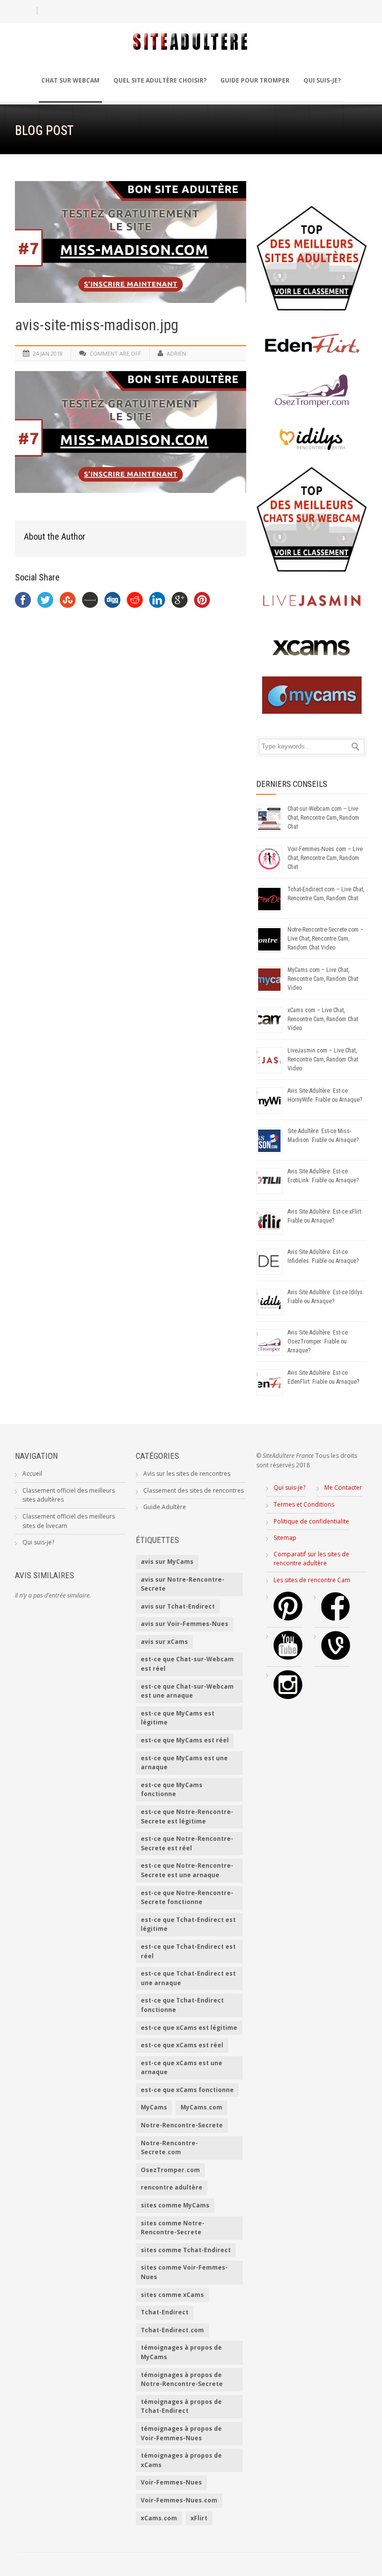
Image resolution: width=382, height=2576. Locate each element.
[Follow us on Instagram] (288, 1697)
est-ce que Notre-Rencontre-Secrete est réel (187, 1843)
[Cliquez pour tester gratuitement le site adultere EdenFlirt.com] (312, 343)
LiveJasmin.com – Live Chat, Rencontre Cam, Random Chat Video (323, 1059)
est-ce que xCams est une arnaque (182, 2068)
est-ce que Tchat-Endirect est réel (188, 1951)
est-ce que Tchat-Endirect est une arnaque (188, 1978)
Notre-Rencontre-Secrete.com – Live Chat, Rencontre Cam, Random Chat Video (326, 939)
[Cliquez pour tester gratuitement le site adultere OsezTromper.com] (312, 391)
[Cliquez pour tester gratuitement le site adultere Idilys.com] (312, 438)
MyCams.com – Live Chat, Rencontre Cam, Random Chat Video (323, 979)
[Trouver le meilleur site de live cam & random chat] (312, 519)
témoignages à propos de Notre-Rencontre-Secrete (182, 2380)
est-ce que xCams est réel (182, 2045)
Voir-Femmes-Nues (171, 2482)
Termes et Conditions (304, 1504)
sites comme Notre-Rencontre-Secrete (173, 2228)
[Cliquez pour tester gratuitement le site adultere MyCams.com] (312, 695)
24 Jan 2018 (48, 353)
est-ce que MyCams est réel (185, 1740)
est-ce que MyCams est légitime (178, 1718)
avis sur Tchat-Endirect (178, 1606)
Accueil (32, 1474)
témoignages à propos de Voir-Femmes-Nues (181, 2433)
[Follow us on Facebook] (336, 1618)
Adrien (176, 353)
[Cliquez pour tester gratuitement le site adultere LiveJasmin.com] (312, 601)
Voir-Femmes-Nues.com (179, 2500)
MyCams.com (201, 2107)
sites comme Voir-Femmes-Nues (184, 2272)
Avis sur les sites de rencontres (187, 1474)
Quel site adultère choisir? (160, 80)
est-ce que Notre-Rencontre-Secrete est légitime (187, 1816)
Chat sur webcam (70, 80)
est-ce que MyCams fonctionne (172, 1790)
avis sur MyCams (167, 1562)
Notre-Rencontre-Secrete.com (169, 2148)
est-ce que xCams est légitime (189, 2028)
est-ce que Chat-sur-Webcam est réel (187, 1664)
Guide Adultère (165, 1507)
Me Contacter (343, 1487)
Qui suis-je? (322, 80)
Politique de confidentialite (311, 1521)
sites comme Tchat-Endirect (186, 2250)
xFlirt (199, 2518)
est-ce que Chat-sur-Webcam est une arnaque (187, 1691)
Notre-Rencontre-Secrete (182, 2125)
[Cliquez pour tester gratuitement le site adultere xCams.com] (312, 648)
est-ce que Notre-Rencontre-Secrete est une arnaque (187, 1870)
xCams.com (159, 2518)
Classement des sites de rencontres (193, 1490)
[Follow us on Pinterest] (288, 1618)
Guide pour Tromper (255, 80)
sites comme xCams (172, 2295)
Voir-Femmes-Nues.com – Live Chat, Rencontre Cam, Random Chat (325, 858)
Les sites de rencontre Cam (312, 1580)
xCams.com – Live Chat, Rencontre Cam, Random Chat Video (323, 1019)
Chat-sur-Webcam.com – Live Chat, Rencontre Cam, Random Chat (323, 818)
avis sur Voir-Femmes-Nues (185, 1624)
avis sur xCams (164, 1642)
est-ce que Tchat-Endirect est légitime (188, 1924)
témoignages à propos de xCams (181, 2460)
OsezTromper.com (170, 2170)
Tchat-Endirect (165, 2312)
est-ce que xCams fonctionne (187, 2090)
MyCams (154, 2107)
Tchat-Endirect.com (172, 2330)
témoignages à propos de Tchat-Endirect (181, 2406)
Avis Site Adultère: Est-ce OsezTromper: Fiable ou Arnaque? (318, 1341)
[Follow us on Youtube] (288, 1658)
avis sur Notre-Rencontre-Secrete (183, 1584)
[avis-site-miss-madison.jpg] (131, 242)
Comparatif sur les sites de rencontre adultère (311, 1559)
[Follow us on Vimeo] (336, 1658)
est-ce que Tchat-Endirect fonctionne (182, 2005)
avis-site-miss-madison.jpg (97, 325)
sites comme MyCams (175, 2205)
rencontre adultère (172, 2187)
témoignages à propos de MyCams (181, 2352)
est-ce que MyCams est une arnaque (184, 1763)
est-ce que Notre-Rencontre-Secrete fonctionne (187, 1898)
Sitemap (285, 1538)
